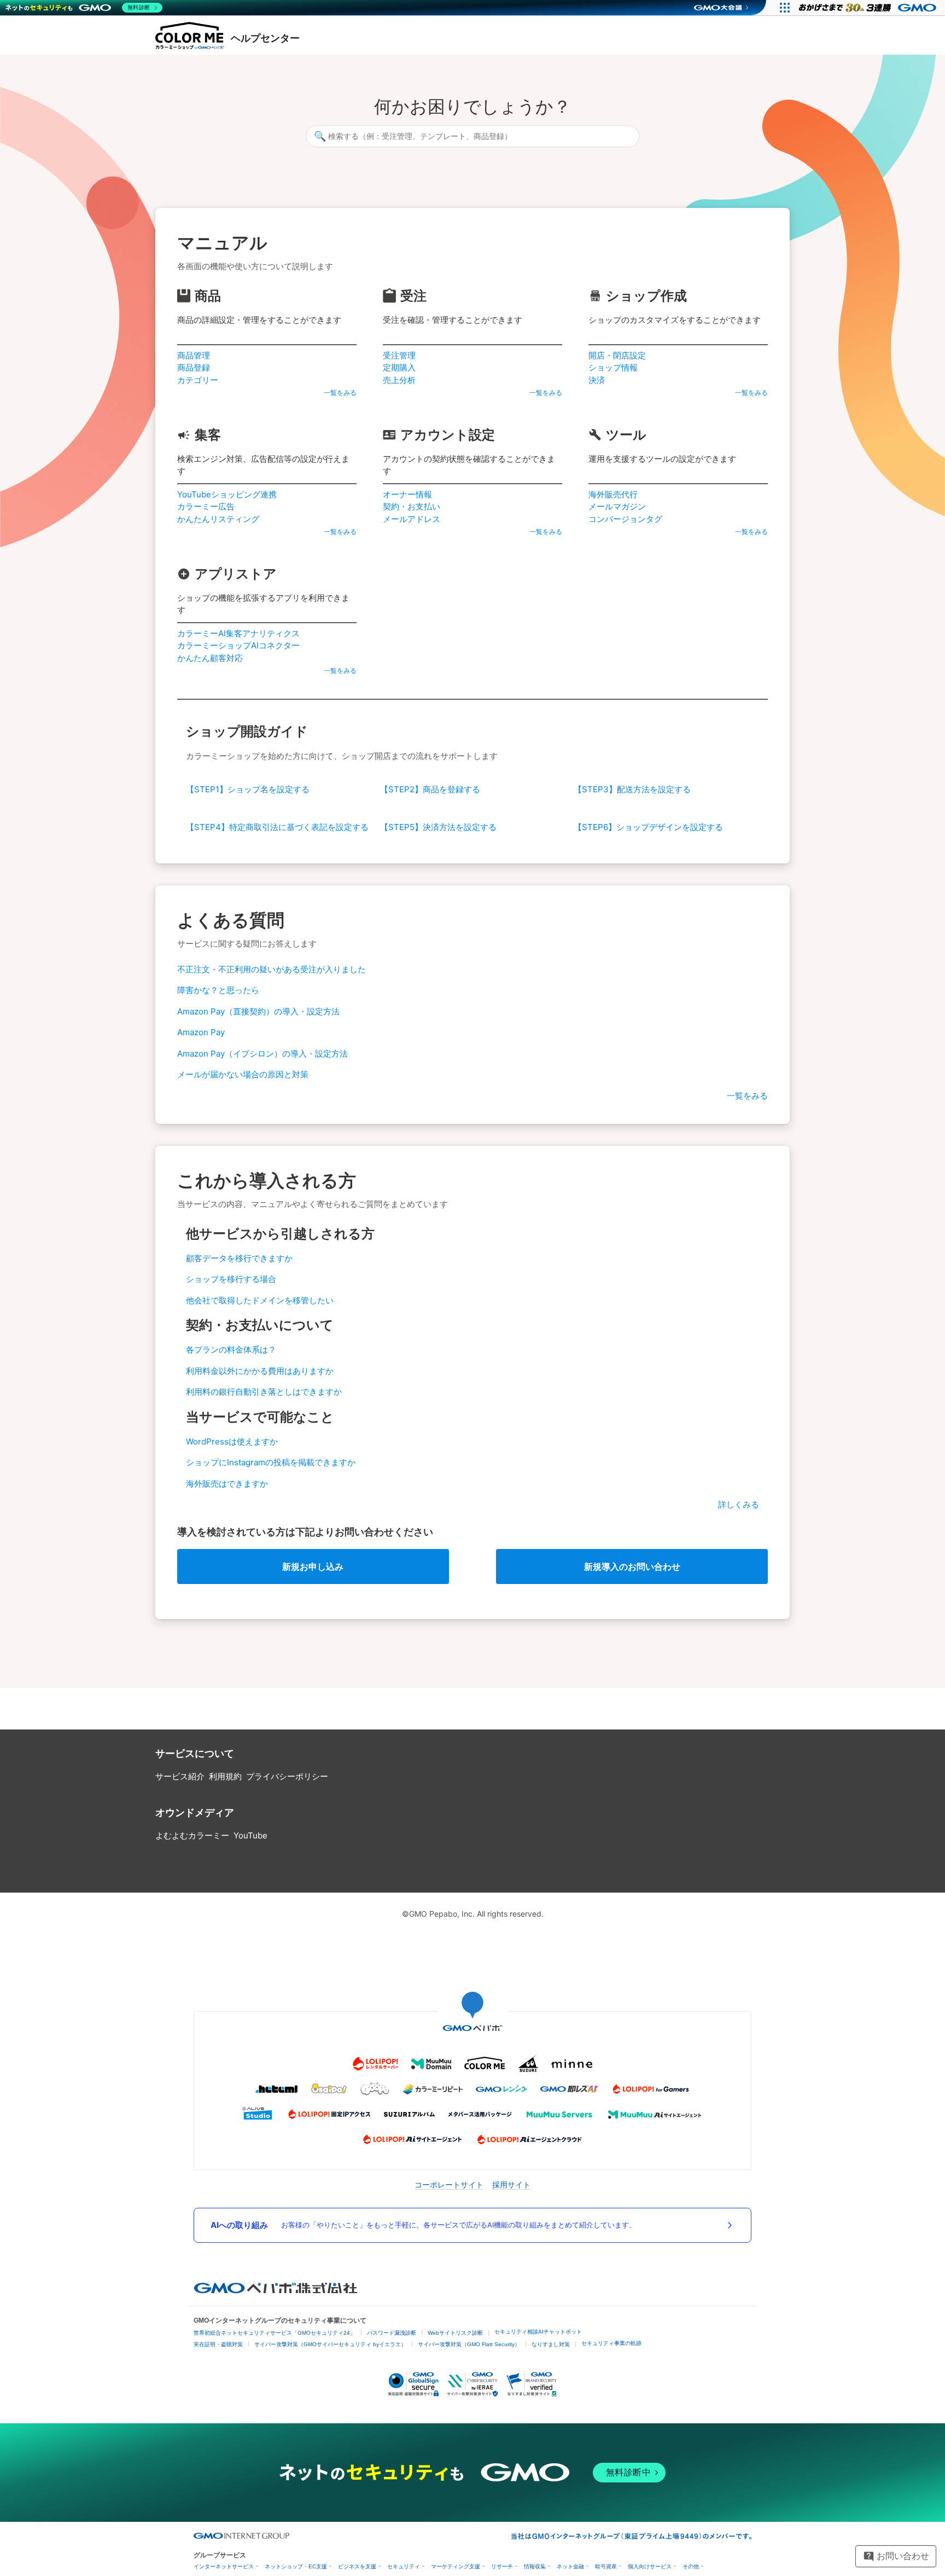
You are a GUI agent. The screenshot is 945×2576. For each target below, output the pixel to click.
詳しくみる (739, 1504)
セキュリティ (404, 2566)
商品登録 (194, 367)
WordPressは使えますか (232, 1441)
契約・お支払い (412, 506)
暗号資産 (606, 2566)
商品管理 (194, 355)
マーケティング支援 (456, 2566)
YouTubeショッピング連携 (227, 494)
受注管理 (399, 355)
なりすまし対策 (551, 2344)
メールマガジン (617, 506)
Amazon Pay (201, 1032)
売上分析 (399, 380)
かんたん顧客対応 (210, 658)
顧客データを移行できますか (239, 1258)
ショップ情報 (613, 367)
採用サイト (511, 2185)
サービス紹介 (180, 1776)
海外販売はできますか (227, 1484)
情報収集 (535, 2566)
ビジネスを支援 (357, 2566)
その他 (691, 2566)
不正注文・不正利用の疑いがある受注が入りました (272, 969)
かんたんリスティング (218, 519)
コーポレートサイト (449, 2185)
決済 (597, 380)
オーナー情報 (407, 494)
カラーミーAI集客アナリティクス (238, 633)
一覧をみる (340, 393)
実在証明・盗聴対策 (218, 2344)
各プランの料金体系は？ (231, 1350)
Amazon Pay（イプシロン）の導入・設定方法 (262, 1054)
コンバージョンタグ (625, 519)
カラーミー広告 (206, 506)
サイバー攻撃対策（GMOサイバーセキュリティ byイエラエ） (330, 2344)
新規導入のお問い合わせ (632, 1567)
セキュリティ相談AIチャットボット (538, 2332)
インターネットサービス (224, 2566)
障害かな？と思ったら (218, 990)
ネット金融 (570, 2566)
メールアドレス (412, 519)
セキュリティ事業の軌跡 (611, 2343)
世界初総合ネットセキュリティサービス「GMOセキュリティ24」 (275, 2333)
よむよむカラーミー (192, 1835)
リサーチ (502, 2566)
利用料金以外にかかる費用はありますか (260, 1371)
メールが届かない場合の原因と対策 (243, 1074)
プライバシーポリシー (287, 1776)
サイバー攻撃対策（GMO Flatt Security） (469, 2344)
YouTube (250, 1835)
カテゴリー (198, 380)
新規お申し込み (313, 1567)
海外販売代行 (613, 494)
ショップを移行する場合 (231, 1279)
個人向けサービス (650, 2566)
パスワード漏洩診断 (392, 2333)
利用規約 (225, 1776)
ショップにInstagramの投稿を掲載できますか (271, 1462)
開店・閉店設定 (617, 355)
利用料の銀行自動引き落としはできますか (264, 1392)
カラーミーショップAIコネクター (238, 645)
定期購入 (399, 367)
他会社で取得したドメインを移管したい (260, 1300)
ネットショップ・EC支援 (296, 2566)
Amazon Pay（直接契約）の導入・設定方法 (258, 1011)
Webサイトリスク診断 (455, 2333)
